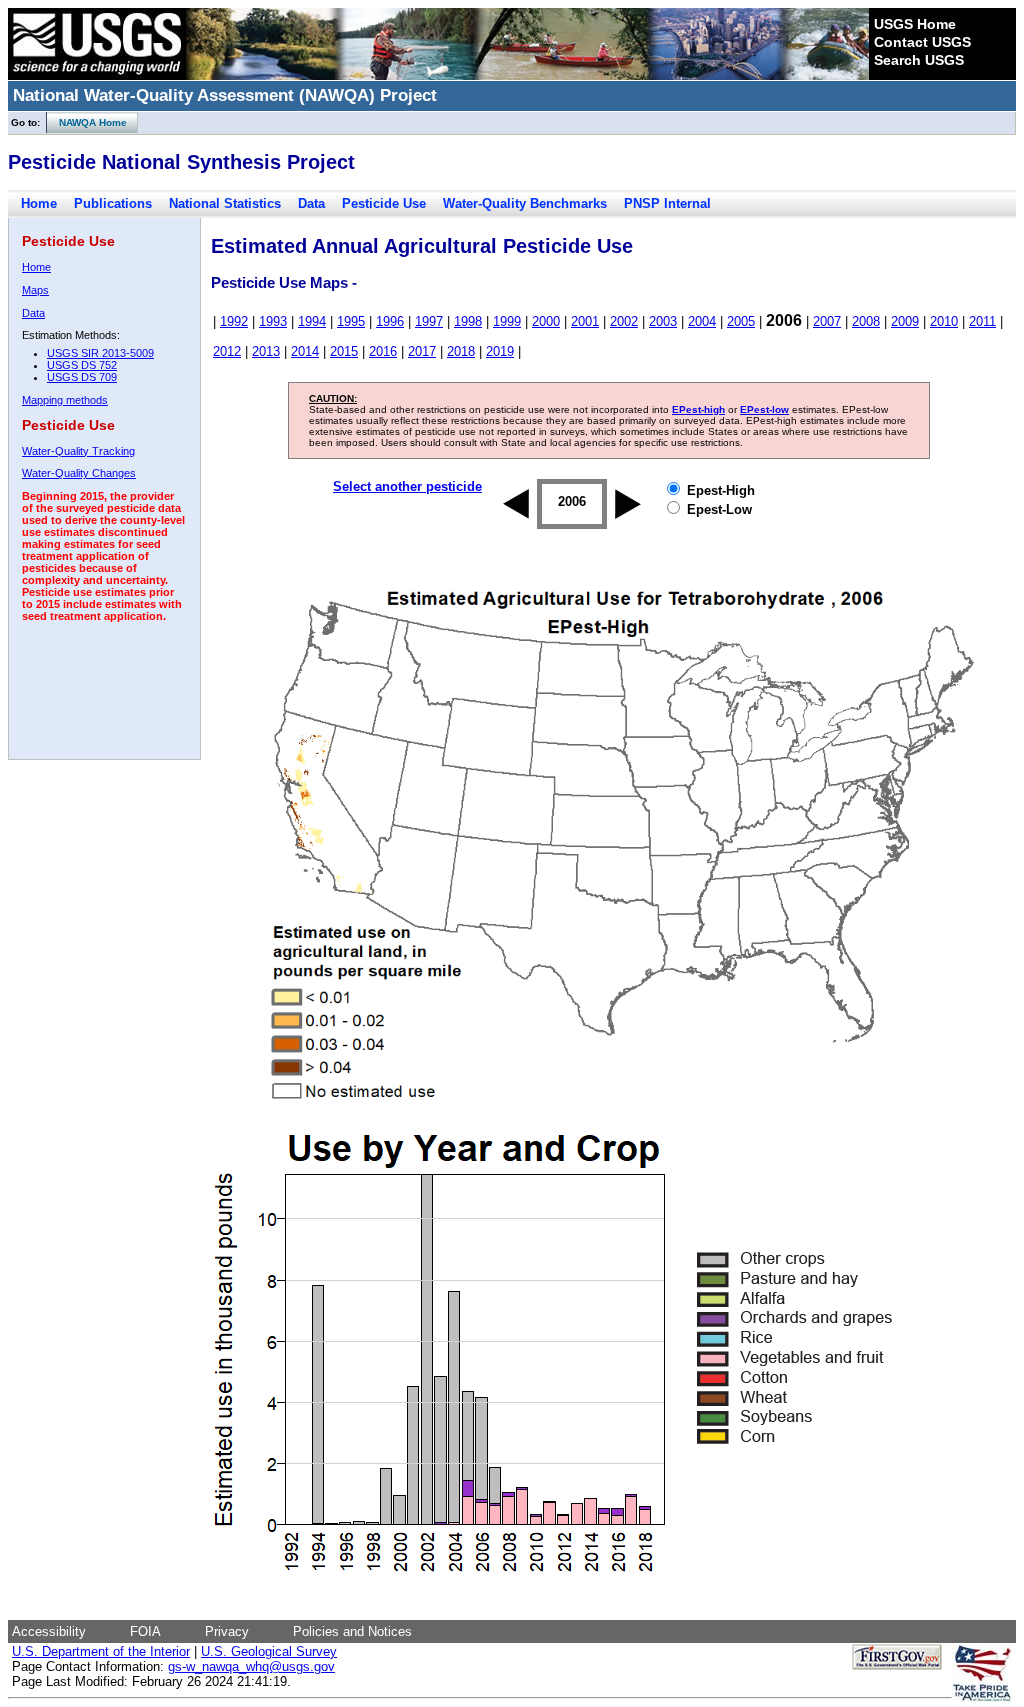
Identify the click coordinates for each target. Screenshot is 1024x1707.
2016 (383, 351)
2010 (944, 321)
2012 (227, 351)
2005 (741, 321)
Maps (35, 290)
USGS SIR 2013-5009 (100, 353)
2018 (461, 351)
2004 (702, 321)
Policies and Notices (352, 1631)
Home (39, 203)
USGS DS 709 (82, 377)
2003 (663, 321)
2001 (585, 321)
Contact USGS (922, 42)
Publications (113, 203)
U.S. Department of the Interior (101, 1651)
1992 (234, 321)
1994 (312, 321)
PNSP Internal (667, 203)
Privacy (227, 1631)
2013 (266, 351)
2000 (546, 321)
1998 (468, 321)
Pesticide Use (384, 203)
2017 (422, 351)
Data (311, 203)
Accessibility (49, 1631)
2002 (624, 321)
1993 (273, 321)
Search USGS (919, 60)
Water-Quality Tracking (78, 451)
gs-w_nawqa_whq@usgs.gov (251, 1666)
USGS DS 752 (82, 365)
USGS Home (915, 24)
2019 (500, 351)
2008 (866, 321)
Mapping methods (65, 400)
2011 (982, 321)
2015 (344, 351)
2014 (305, 351)
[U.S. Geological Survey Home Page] (97, 75)
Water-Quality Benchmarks (525, 203)
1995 (351, 321)
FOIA (145, 1631)
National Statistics (225, 203)
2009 (905, 321)
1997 (429, 321)
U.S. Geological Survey (269, 1651)
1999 (507, 321)
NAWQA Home (87, 122)
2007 (827, 321)
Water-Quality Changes (79, 473)
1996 (390, 321)
